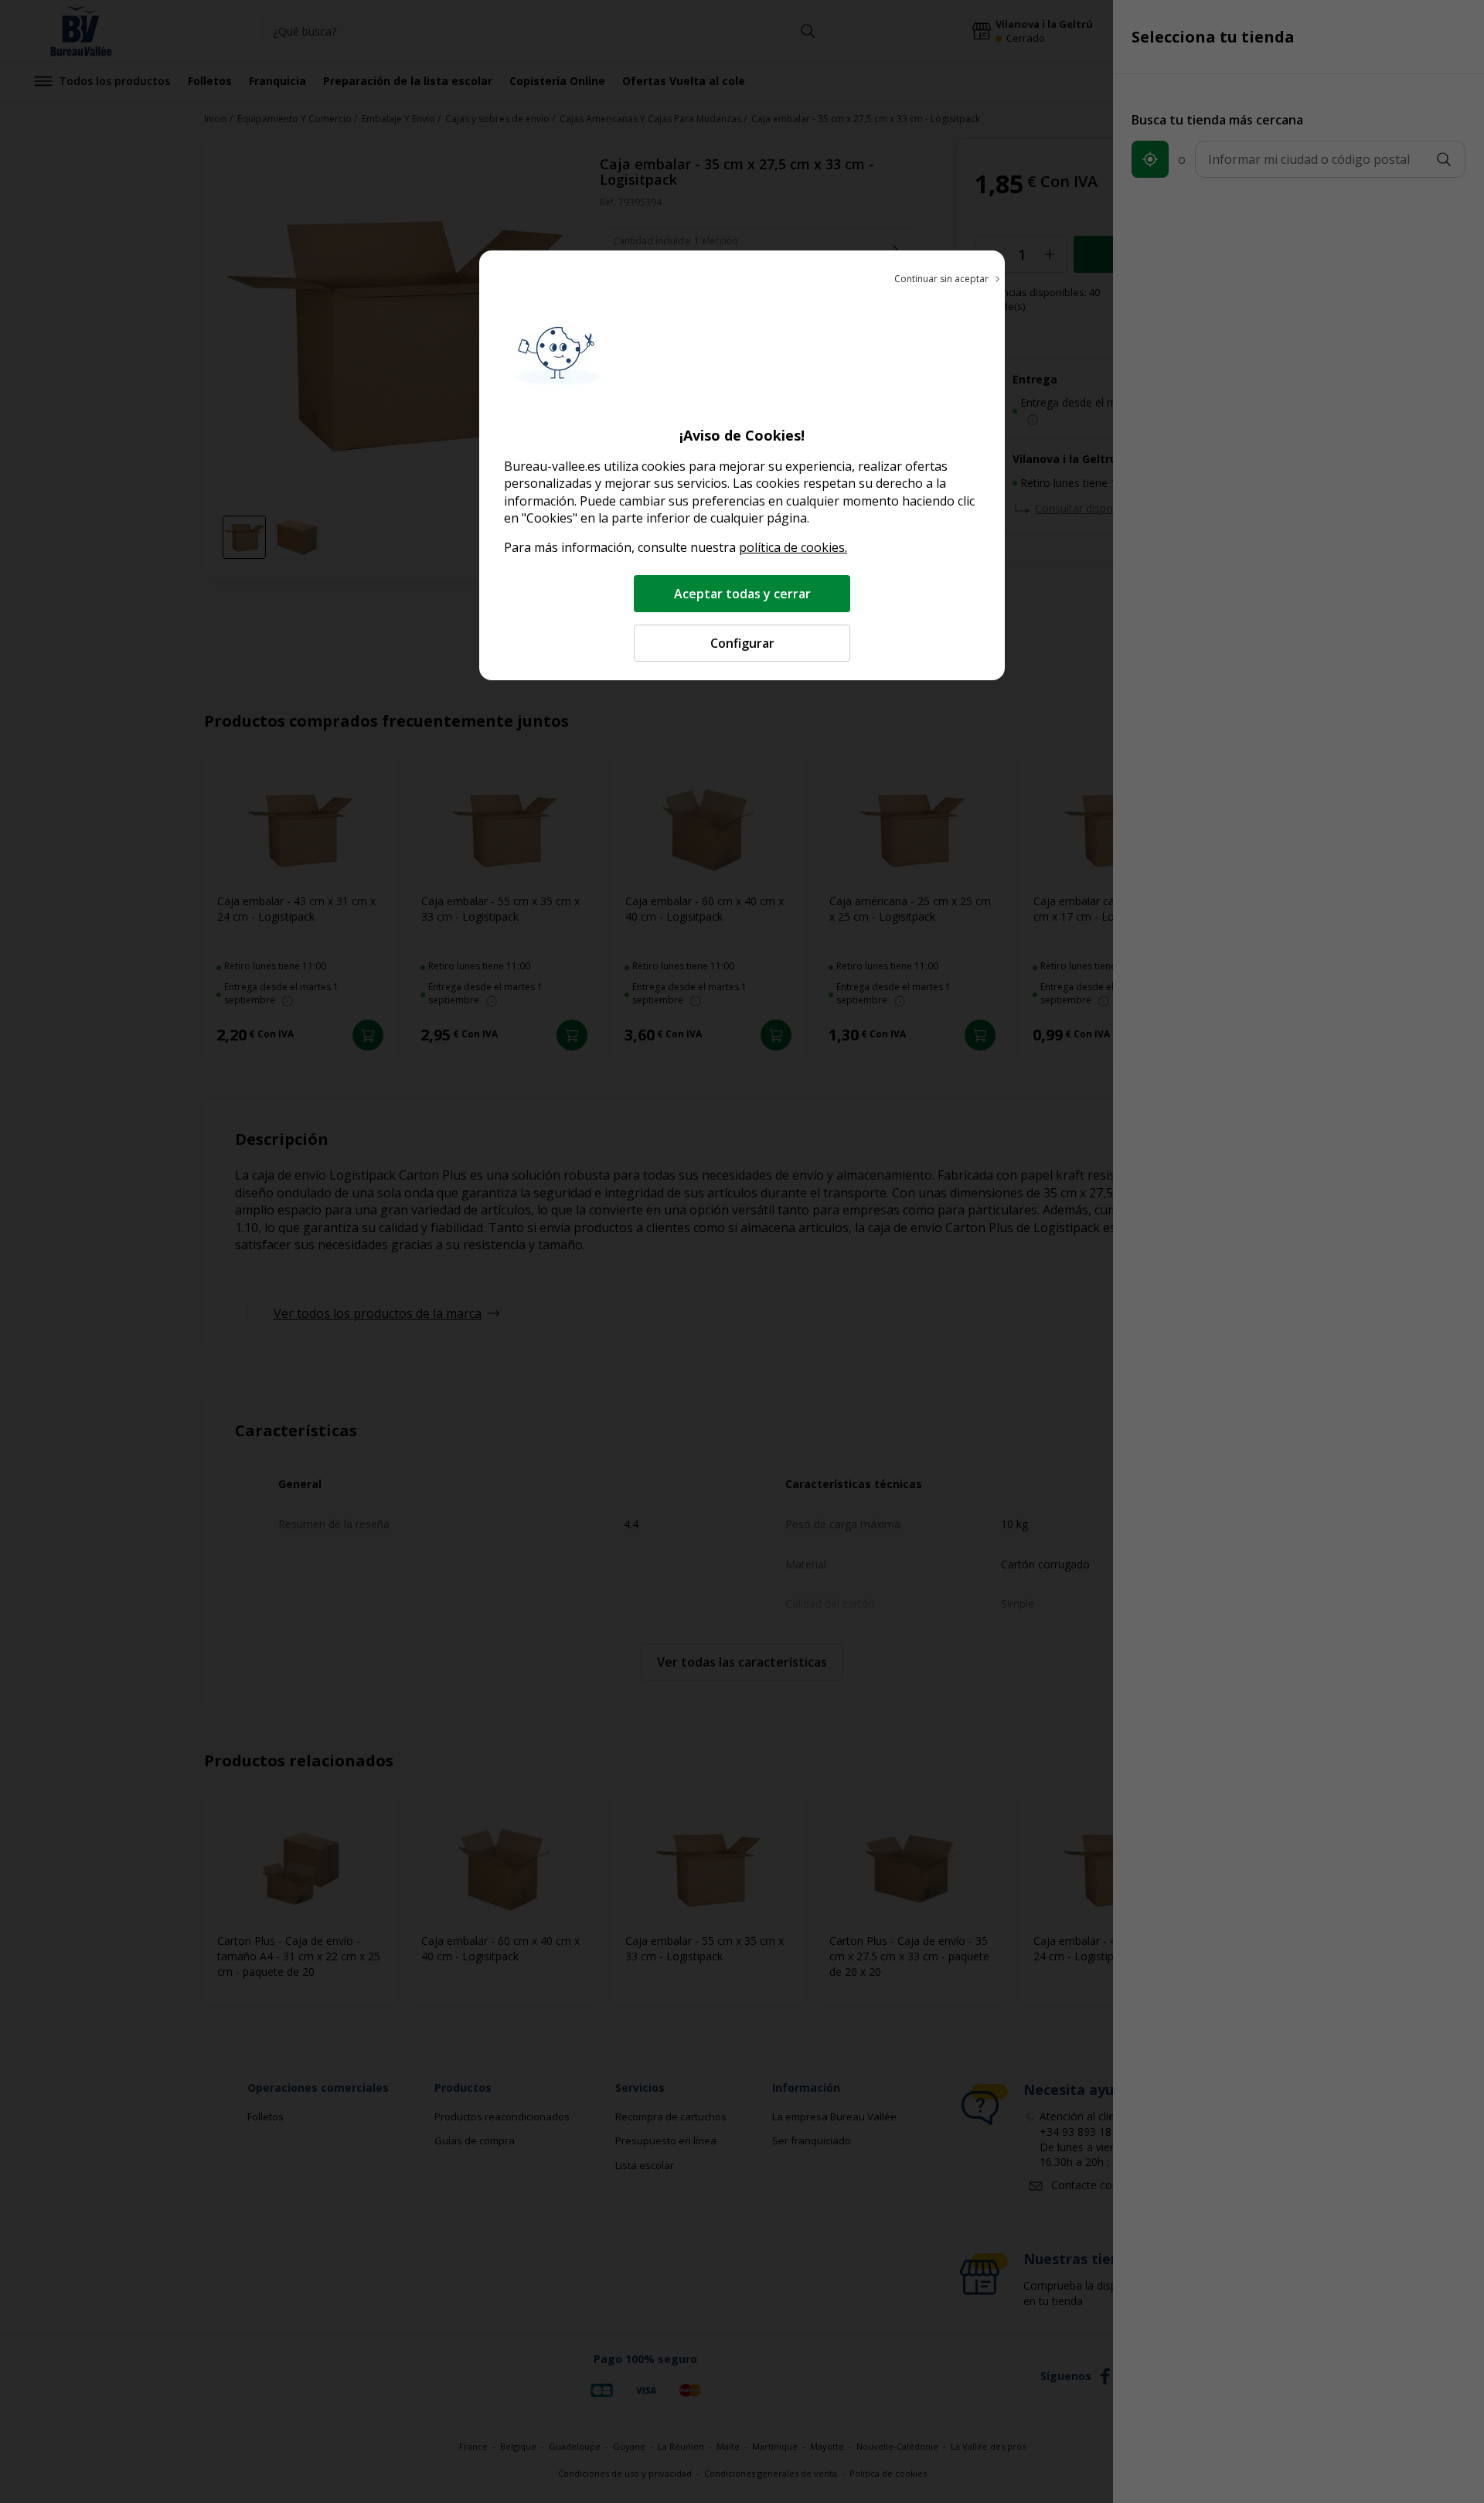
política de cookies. (793, 547)
